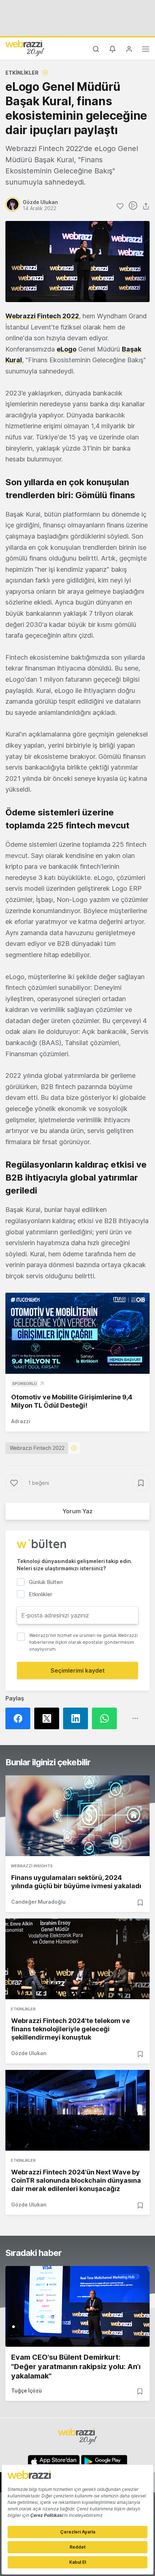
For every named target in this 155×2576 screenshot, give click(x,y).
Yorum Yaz (77, 1511)
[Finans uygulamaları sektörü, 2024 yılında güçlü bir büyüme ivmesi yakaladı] (77, 1816)
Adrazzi (21, 1421)
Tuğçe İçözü (26, 2391)
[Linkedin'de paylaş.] (77, 1718)
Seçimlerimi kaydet (78, 1670)
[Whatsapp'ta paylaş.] (106, 1718)
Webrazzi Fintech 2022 (42, 316)
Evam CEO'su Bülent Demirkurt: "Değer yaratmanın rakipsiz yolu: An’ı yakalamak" (76, 2367)
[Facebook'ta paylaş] (20, 1718)
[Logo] (25, 48)
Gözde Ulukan (29, 2053)
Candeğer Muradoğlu (38, 1902)
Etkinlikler (22, 73)
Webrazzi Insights (32, 1866)
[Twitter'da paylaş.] (49, 1718)
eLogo (67, 349)
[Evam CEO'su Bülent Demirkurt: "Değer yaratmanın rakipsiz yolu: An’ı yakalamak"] (77, 2306)
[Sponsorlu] (77, 1333)
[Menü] (146, 50)
